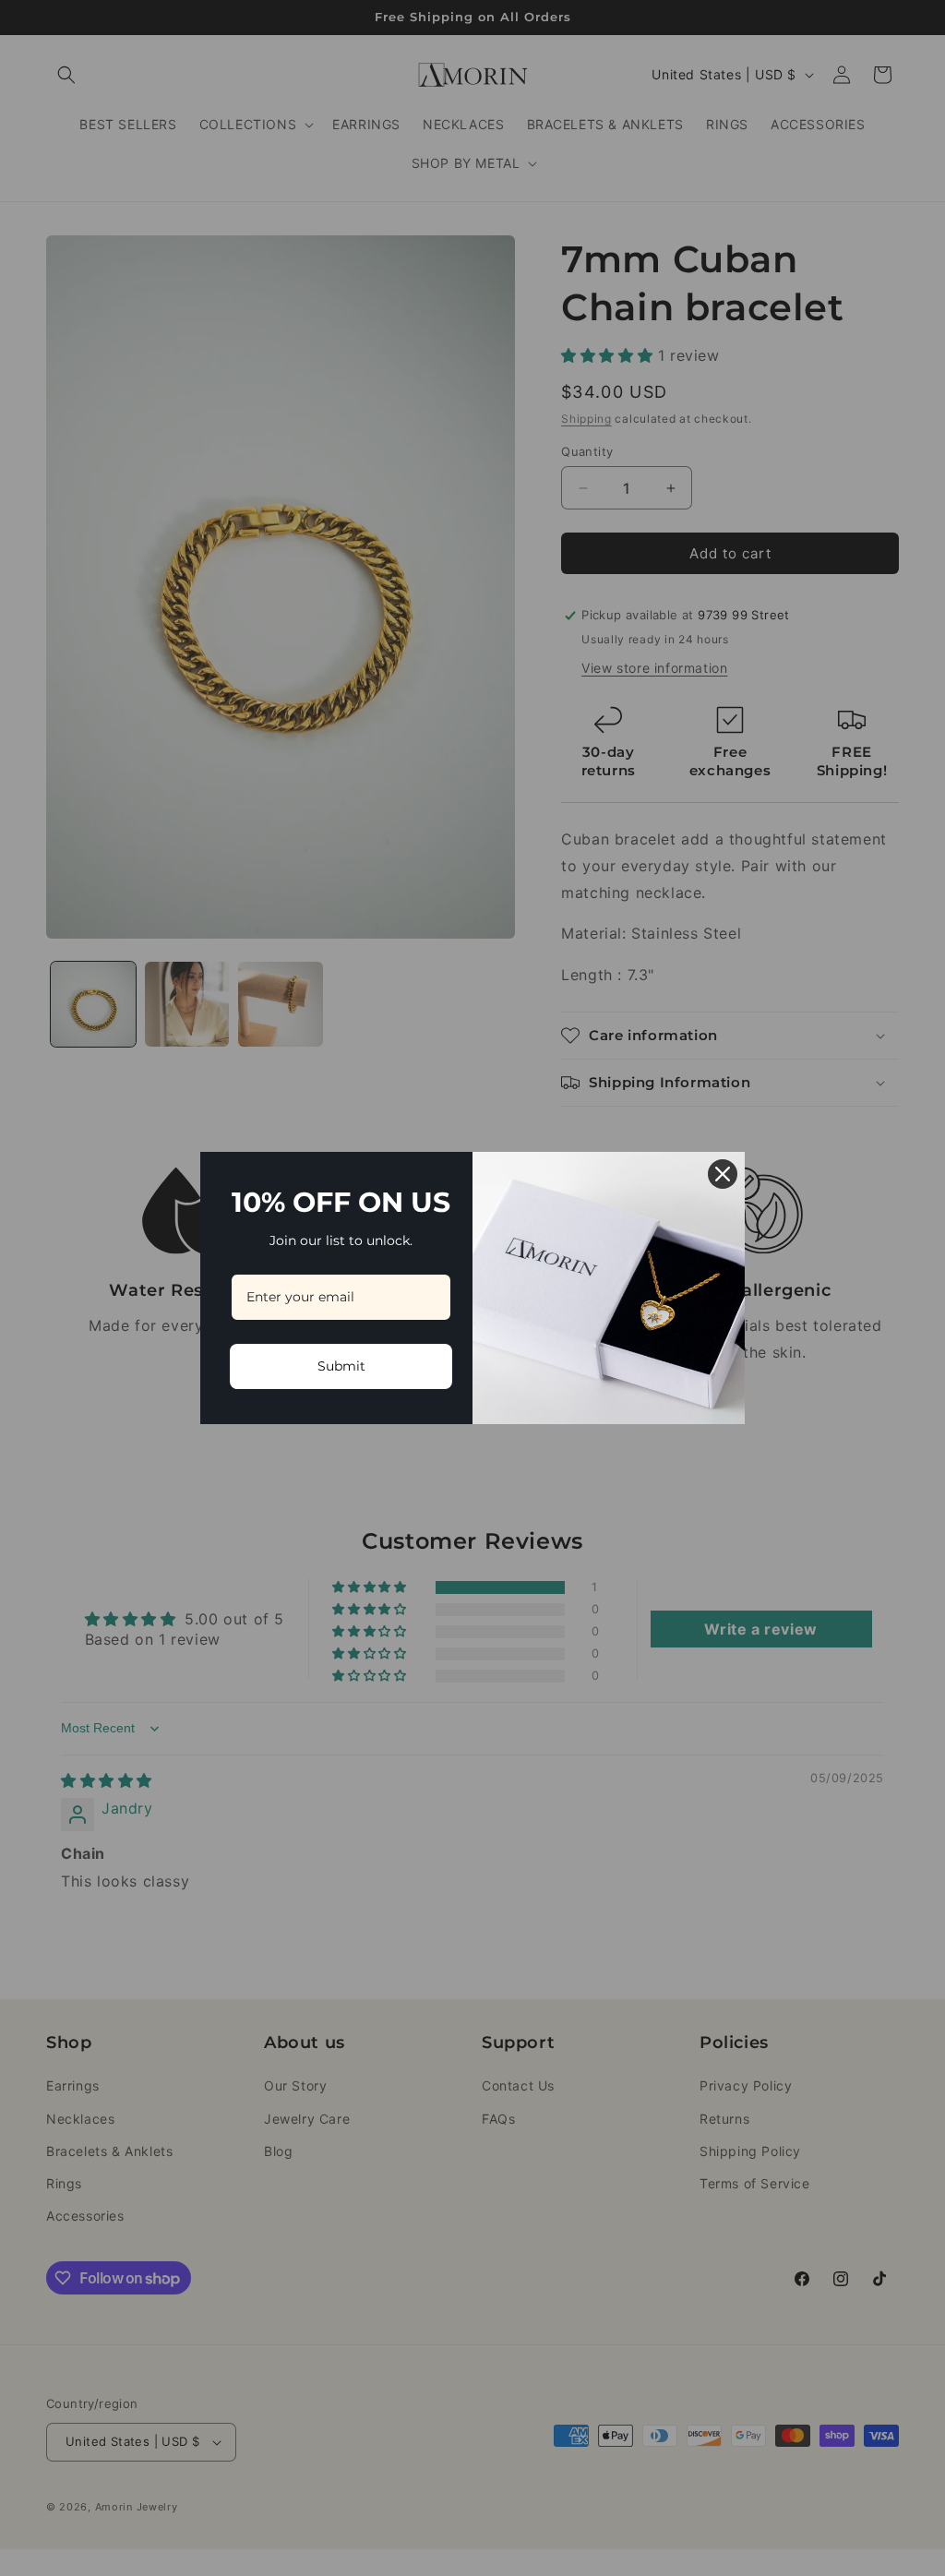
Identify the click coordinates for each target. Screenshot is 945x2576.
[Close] (723, 1174)
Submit (341, 1366)
